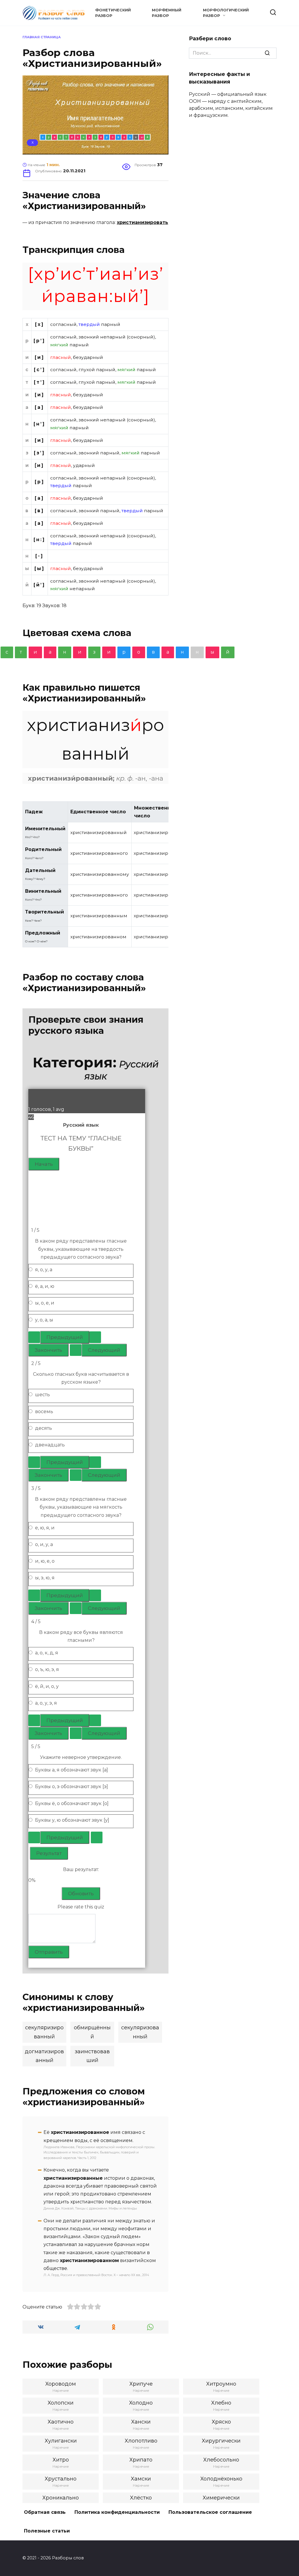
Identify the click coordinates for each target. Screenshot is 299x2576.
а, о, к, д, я (47, 1653)
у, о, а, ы (44, 1320)
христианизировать (142, 222)
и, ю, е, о (45, 1561)
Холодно (141, 2403)
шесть (42, 1395)
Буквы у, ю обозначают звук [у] (72, 1820)
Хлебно (221, 2403)
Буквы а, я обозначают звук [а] (72, 1770)
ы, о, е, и (45, 1303)
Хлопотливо (141, 2441)
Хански (141, 2422)
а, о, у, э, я (46, 1703)
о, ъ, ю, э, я (47, 1669)
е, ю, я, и (45, 1528)
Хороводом (61, 2384)
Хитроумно (221, 2384)
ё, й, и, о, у (47, 1686)
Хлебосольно (221, 2460)
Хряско (221, 2422)
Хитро (61, 2460)
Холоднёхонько (221, 2479)
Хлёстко (141, 2498)
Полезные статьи (47, 2531)
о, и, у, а (44, 1544)
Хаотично (61, 2422)
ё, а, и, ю (45, 1286)
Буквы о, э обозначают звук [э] (72, 1786)
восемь (44, 1412)
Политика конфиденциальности (117, 2512)
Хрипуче (141, 2384)
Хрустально (61, 2479)
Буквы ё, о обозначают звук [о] (72, 1803)
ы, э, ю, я (45, 1578)
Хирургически (221, 2441)
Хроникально (61, 2498)
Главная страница (42, 37)
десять (44, 1428)
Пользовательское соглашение (210, 2512)
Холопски (61, 2403)
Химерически (221, 2498)
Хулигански (61, 2441)
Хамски (141, 2479)
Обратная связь (45, 2512)
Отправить (49, 1952)
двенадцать (50, 1445)
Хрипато (141, 2460)
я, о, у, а (44, 1270)
